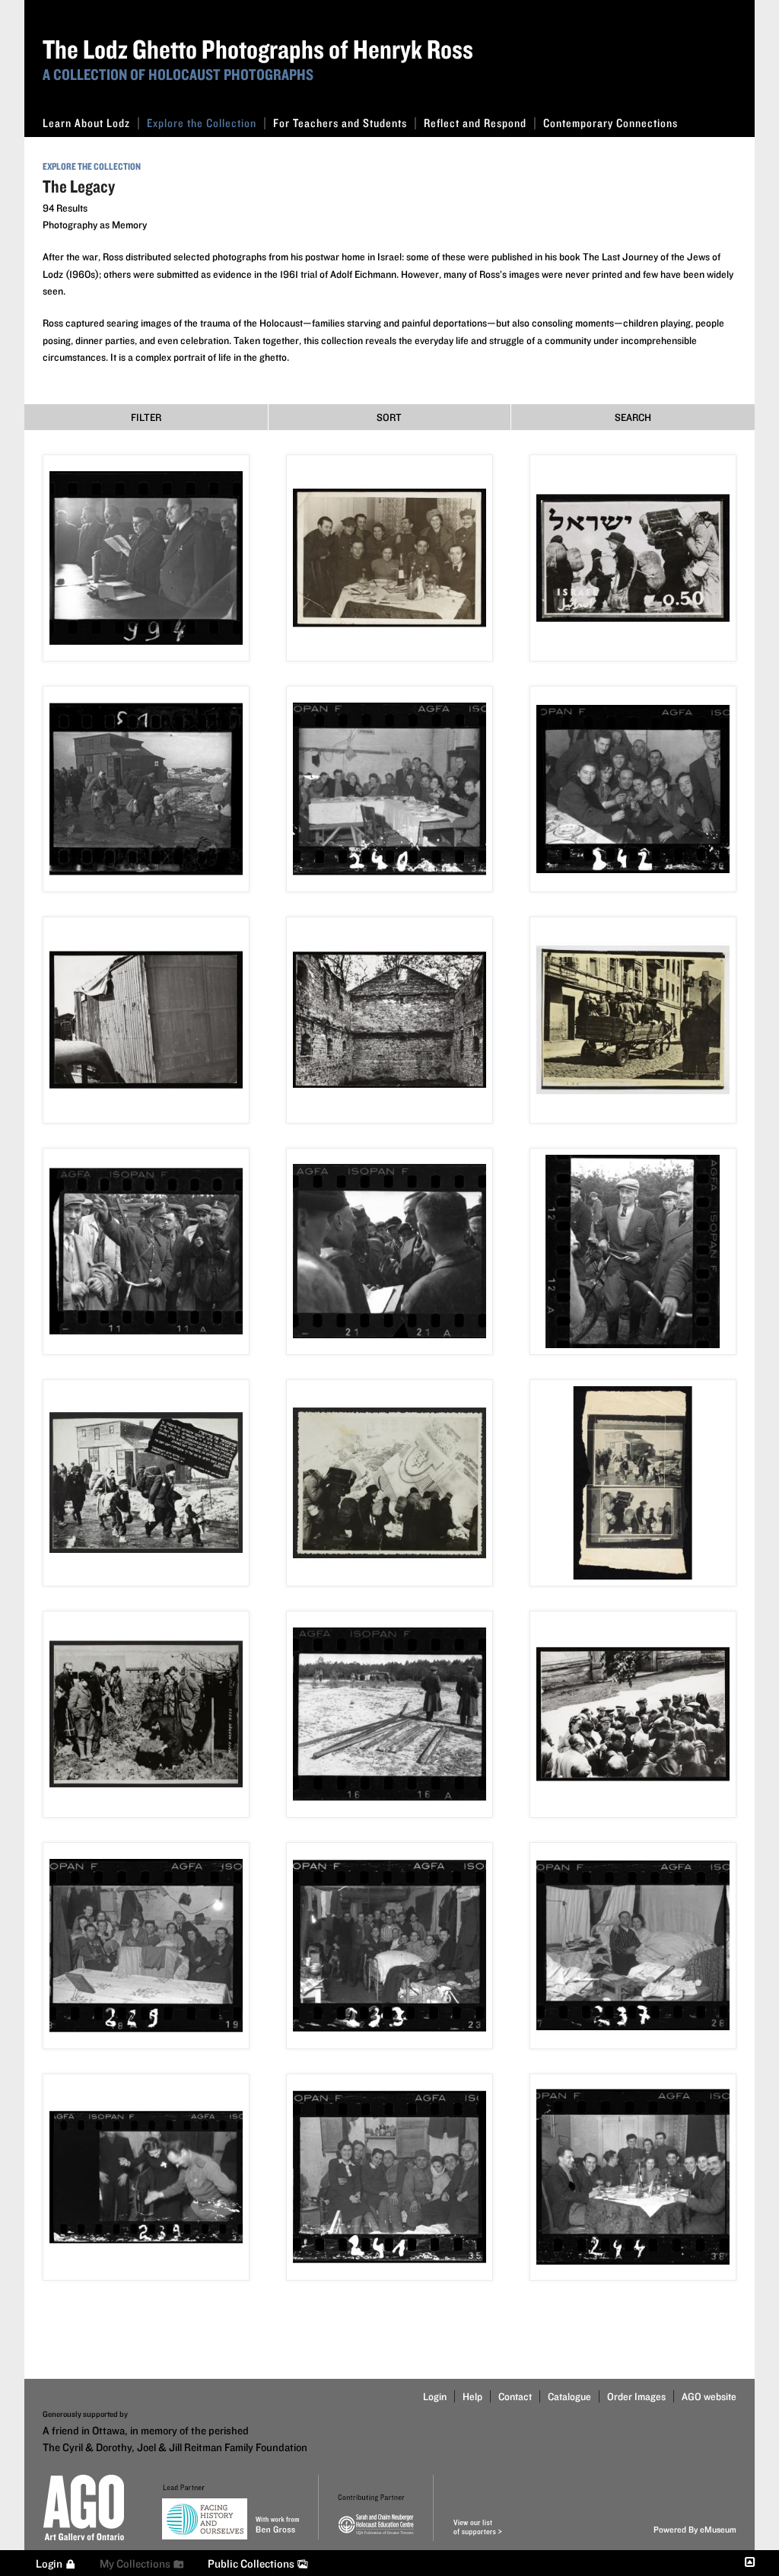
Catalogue (569, 2396)
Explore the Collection (202, 123)
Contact (515, 2396)
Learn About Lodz (86, 123)
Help (472, 2396)
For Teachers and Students (340, 123)
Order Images (636, 2396)
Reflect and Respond (475, 123)
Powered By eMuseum (695, 2529)
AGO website (709, 2396)
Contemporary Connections (610, 123)
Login (435, 2396)
